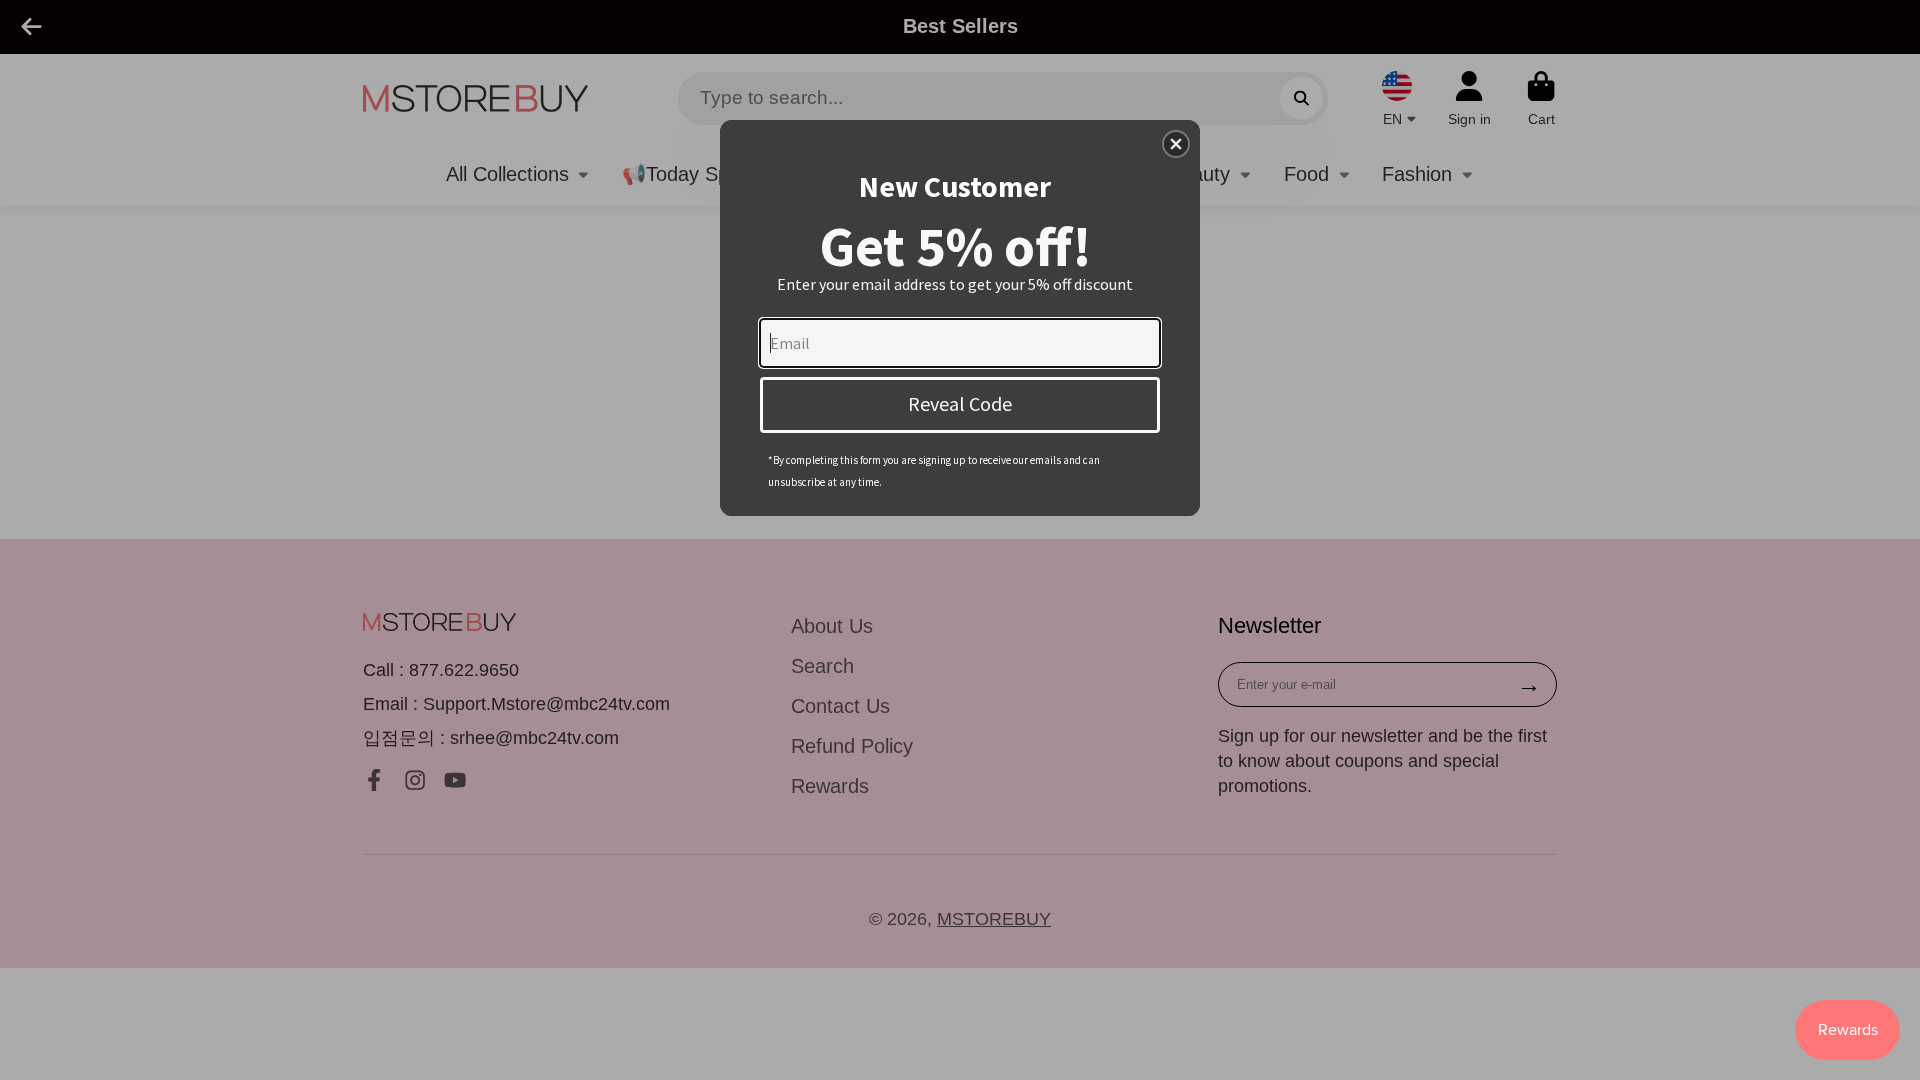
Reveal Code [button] (960, 403)
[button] (1176, 144)
